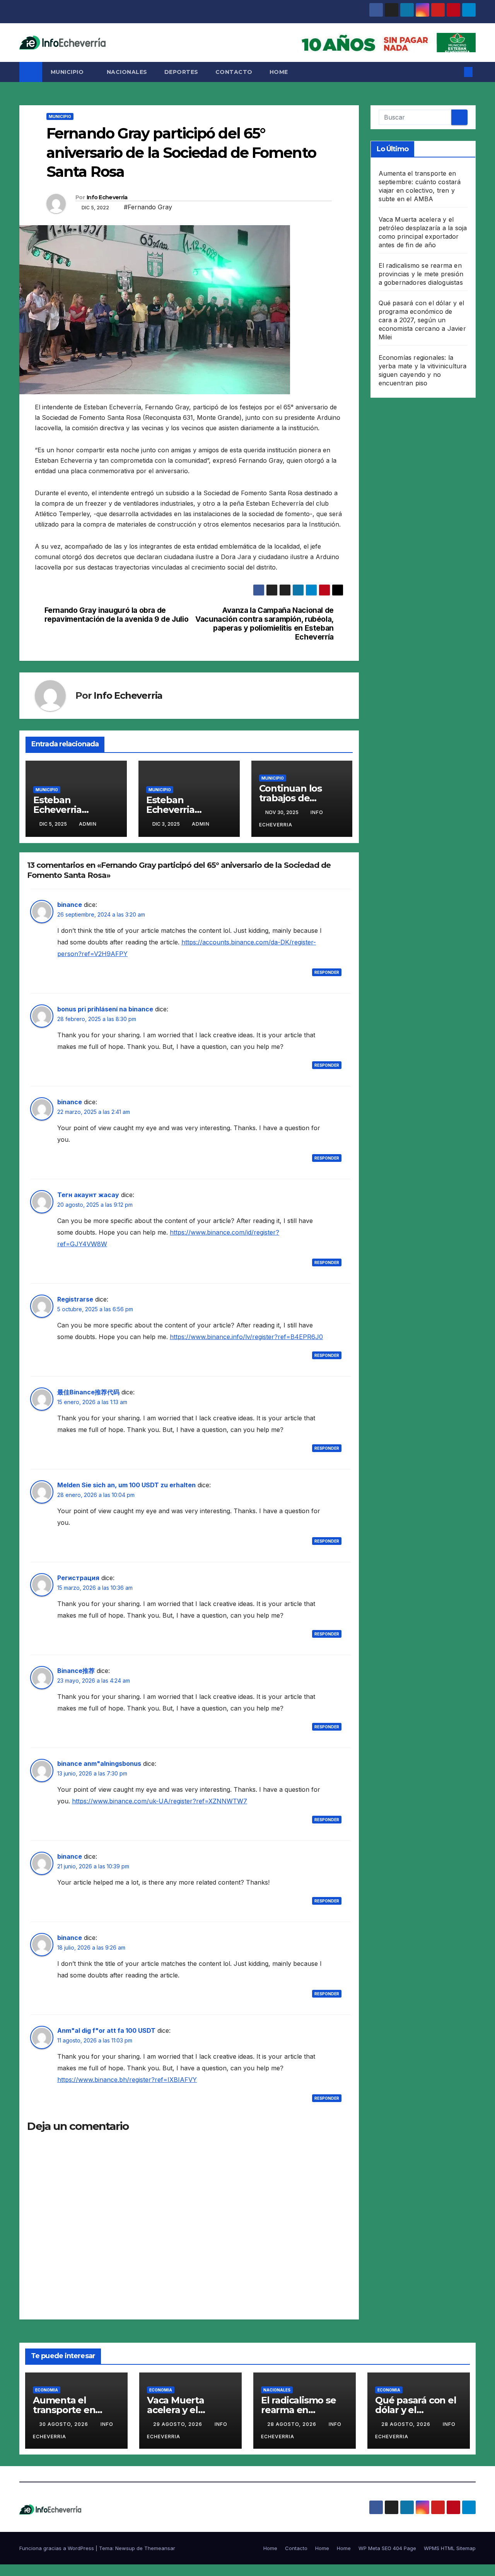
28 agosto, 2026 (293, 2424)
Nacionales (127, 72)
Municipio (68, 72)
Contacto (234, 72)
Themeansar (160, 2548)
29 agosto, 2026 (178, 2424)
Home (279, 72)
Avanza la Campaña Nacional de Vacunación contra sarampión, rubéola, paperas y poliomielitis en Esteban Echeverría (265, 624)
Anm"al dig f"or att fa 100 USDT (106, 2030)
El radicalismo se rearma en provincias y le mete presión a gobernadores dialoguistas (421, 274)
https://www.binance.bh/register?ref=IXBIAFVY (127, 2080)
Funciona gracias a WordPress (57, 2548)
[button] (456, 72)
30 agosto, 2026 (64, 2424)
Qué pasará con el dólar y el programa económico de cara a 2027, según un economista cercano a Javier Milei (422, 320)
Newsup (125, 2548)
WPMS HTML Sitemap (450, 2548)
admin (88, 824)
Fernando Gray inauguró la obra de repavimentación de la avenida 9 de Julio (117, 615)
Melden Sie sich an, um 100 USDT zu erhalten (126, 1485)
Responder (327, 972)
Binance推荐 (76, 1671)
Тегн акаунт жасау (88, 1195)
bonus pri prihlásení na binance (105, 1009)
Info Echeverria (107, 197)
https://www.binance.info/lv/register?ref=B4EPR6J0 (246, 1337)
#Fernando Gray (148, 207)
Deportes (181, 72)
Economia (47, 2390)
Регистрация (78, 1578)
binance (70, 905)
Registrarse (75, 1299)
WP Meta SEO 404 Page (387, 2548)
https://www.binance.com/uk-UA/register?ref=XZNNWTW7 (160, 1801)
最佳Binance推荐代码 (88, 1392)
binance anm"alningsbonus (99, 1764)
